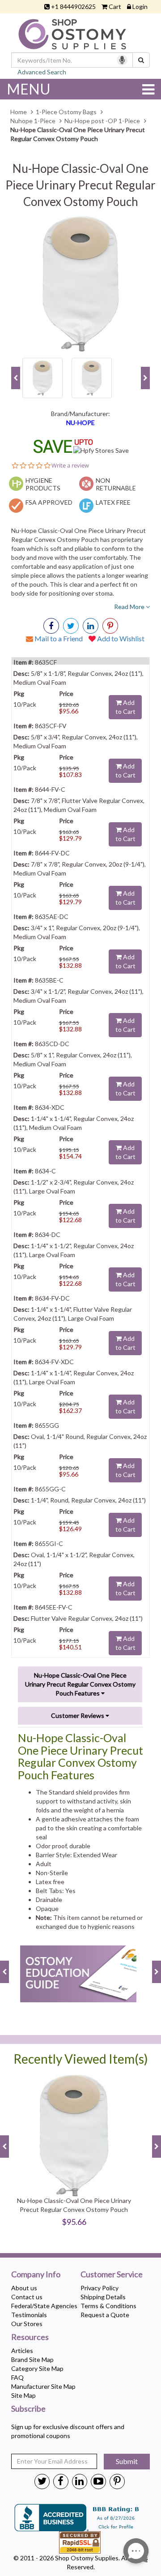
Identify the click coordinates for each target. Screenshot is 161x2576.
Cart (115, 6)
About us (24, 2288)
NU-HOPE (80, 423)
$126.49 (70, 1529)
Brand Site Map (32, 2359)
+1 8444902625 (73, 6)
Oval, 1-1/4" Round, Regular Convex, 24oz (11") (80, 1441)
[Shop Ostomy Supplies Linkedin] (91, 626)
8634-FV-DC (52, 1298)
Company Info (36, 2275)
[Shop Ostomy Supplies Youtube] (98, 2481)
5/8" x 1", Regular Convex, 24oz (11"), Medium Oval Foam (73, 1059)
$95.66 (69, 711)
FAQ (17, 2377)
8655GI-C (48, 1543)
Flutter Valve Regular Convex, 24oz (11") (86, 1618)
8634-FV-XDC (54, 1362)
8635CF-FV (50, 726)
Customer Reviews (78, 1715)
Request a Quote (105, 2315)
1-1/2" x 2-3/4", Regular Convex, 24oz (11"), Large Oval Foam (74, 1187)
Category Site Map (37, 2368)
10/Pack (25, 704)
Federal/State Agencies (44, 2306)
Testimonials (29, 2315)
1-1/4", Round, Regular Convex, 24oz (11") (88, 1500)
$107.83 (70, 775)
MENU (29, 89)
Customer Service (112, 2275)
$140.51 (70, 1647)
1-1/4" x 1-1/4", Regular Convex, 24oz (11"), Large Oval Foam (74, 1377)
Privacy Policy (100, 2288)
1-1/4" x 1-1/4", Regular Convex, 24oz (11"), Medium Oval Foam (74, 1123)
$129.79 (70, 838)
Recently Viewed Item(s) (81, 2059)
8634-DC (47, 1234)
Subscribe (28, 2409)
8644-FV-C (49, 789)
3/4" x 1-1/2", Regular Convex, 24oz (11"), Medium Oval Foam (78, 996)
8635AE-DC (51, 917)
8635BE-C (49, 980)
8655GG (46, 1425)
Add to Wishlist (120, 638)
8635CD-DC (51, 1044)
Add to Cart (125, 707)
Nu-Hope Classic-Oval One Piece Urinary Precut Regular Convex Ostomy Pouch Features (80, 1684)
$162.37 (70, 1410)
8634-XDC (49, 1107)
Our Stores (27, 2324)
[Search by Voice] (122, 60)
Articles (22, 2351)
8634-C (45, 1171)
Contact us (27, 2297)
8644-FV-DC (52, 853)
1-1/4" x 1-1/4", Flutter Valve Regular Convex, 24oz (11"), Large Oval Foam (73, 1314)
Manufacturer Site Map (43, 2386)
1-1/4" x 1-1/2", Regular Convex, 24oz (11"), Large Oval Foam (74, 1250)
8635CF (45, 662)
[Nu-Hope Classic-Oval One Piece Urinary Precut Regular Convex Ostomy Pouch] (80, 284)
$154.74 (70, 1156)
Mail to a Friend (58, 638)
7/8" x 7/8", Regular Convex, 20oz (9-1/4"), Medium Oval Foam (80, 869)
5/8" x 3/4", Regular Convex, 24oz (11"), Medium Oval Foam (76, 741)
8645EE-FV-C (53, 1607)
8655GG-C (50, 1489)
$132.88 (70, 965)
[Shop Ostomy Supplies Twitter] (42, 2481)
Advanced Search (42, 72)
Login (140, 6)
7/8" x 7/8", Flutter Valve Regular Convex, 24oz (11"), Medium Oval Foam (79, 805)
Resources (30, 2337)
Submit (127, 2461)
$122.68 (70, 1220)
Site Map (23, 2395)
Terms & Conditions (108, 2306)
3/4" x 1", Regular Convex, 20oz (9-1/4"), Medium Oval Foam (77, 932)
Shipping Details (103, 2297)
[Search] (141, 60)
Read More (130, 607)
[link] (110, 626)
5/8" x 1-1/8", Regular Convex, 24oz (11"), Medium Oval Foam (78, 678)
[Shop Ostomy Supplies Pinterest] (117, 2481)
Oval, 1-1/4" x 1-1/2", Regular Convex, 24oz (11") (74, 1559)
